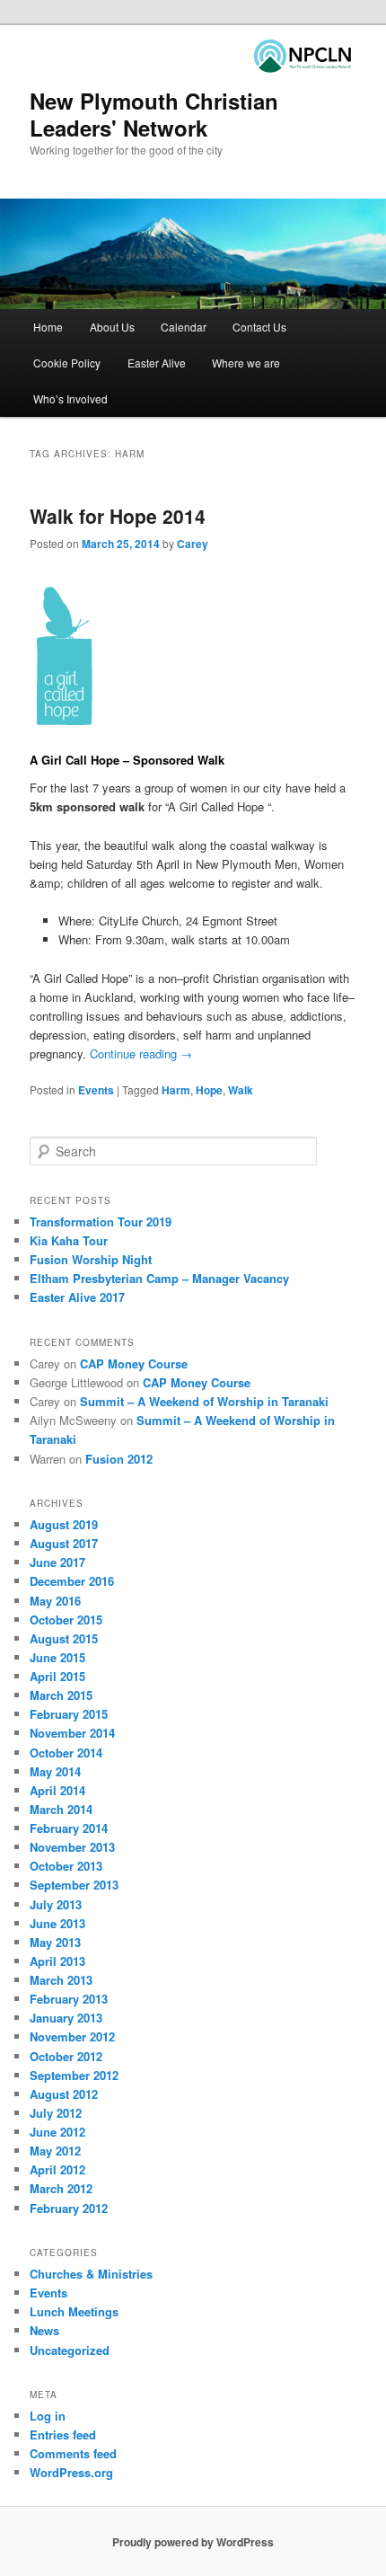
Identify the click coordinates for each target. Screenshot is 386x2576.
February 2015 (69, 1714)
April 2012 (57, 2169)
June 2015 (57, 1657)
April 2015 (57, 1676)
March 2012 (61, 2188)
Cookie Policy (67, 363)
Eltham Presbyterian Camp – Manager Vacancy (159, 1278)
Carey (193, 544)
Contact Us (259, 327)
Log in (48, 2416)
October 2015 (66, 1620)
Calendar (184, 327)
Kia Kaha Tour (69, 1240)
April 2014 (57, 1790)
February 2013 (69, 1999)
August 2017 (64, 1543)
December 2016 (72, 1581)
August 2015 (64, 1638)
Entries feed (63, 2434)
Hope (209, 1090)
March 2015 (61, 1695)
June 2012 (57, 2132)
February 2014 (69, 1828)
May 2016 (55, 1601)
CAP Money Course (134, 1363)
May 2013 (55, 1942)
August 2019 (64, 1524)
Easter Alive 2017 (77, 1297)
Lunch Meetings (74, 2311)
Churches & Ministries (91, 2274)
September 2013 (74, 1885)
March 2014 (61, 1809)
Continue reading (141, 1053)
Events (96, 1090)
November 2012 (72, 2036)
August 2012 (64, 2094)
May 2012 (55, 2151)
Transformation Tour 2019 (101, 1222)
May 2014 (55, 1771)
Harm (176, 1090)
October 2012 (66, 2056)
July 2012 (56, 2113)
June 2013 (57, 1923)
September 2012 (74, 2075)
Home (48, 327)
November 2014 (72, 1733)
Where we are (246, 363)
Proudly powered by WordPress (193, 2542)
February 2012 (69, 2208)
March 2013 (61, 1980)
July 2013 (56, 1904)
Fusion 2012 (119, 1459)
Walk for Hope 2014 (118, 516)
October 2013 (66, 1866)
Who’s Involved (70, 398)
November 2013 (72, 1847)
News (44, 2330)
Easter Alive (157, 363)
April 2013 (57, 1961)
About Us (112, 327)
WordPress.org (71, 2472)
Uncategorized (70, 2350)
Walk (241, 1090)
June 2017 (57, 1562)
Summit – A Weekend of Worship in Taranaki (204, 1401)
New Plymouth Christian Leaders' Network (154, 114)
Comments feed (73, 2453)
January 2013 (66, 2018)
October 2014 (66, 1753)
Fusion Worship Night (91, 1259)
